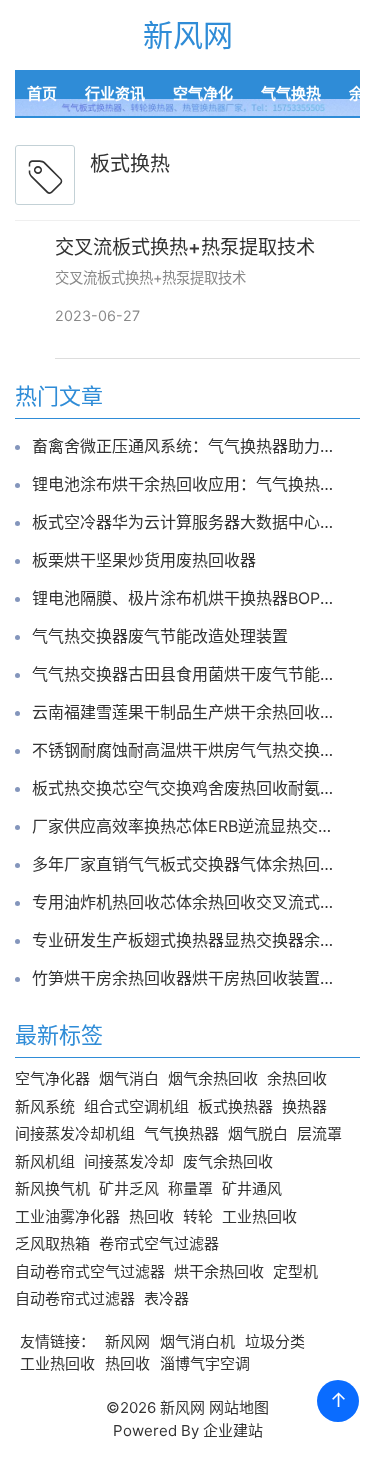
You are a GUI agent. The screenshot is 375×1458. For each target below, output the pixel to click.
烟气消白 (129, 1078)
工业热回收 (259, 1216)
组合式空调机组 (136, 1106)
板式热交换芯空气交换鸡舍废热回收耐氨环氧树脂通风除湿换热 (187, 788)
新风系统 (45, 1106)
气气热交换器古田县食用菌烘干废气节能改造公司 (187, 674)
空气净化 (203, 93)
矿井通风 (252, 1188)
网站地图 (239, 1407)
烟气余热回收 (213, 1078)
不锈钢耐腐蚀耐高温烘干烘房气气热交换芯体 (187, 750)
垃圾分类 (275, 1341)
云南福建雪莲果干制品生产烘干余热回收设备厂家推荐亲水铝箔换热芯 (187, 712)
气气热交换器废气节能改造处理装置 (160, 636)
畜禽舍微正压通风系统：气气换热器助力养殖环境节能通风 (187, 446)
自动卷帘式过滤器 (75, 1298)
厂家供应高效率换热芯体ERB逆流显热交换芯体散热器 (187, 826)
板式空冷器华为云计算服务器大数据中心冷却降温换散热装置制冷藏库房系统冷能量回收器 (187, 522)
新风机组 (45, 1161)
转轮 (198, 1216)
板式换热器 (235, 1106)
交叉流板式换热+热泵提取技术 (185, 247)
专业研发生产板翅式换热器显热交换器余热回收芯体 (187, 940)
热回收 (151, 1216)
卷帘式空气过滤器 (159, 1243)
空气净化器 (52, 1078)
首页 (42, 93)
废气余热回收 (228, 1161)
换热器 (304, 1106)
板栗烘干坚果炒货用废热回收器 (144, 560)
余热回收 (297, 1078)
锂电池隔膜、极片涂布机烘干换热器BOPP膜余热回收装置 (187, 598)
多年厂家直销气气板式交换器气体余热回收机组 (187, 864)
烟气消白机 (197, 1341)
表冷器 (166, 1298)
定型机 (295, 1271)
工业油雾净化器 (67, 1216)
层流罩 (319, 1133)
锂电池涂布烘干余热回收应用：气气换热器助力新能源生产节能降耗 (187, 484)
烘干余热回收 (219, 1271)
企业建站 (233, 1430)
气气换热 (291, 93)
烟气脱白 (258, 1133)
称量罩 (190, 1188)
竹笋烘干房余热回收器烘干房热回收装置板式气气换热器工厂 (187, 978)
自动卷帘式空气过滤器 (90, 1271)
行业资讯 (115, 93)
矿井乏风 (129, 1188)
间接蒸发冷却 (129, 1161)
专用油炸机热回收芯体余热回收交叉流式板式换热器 (187, 902)
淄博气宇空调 (205, 1363)
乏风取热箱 (52, 1243)
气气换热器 (181, 1133)
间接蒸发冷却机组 (75, 1133)
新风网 (188, 35)
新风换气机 (52, 1188)
